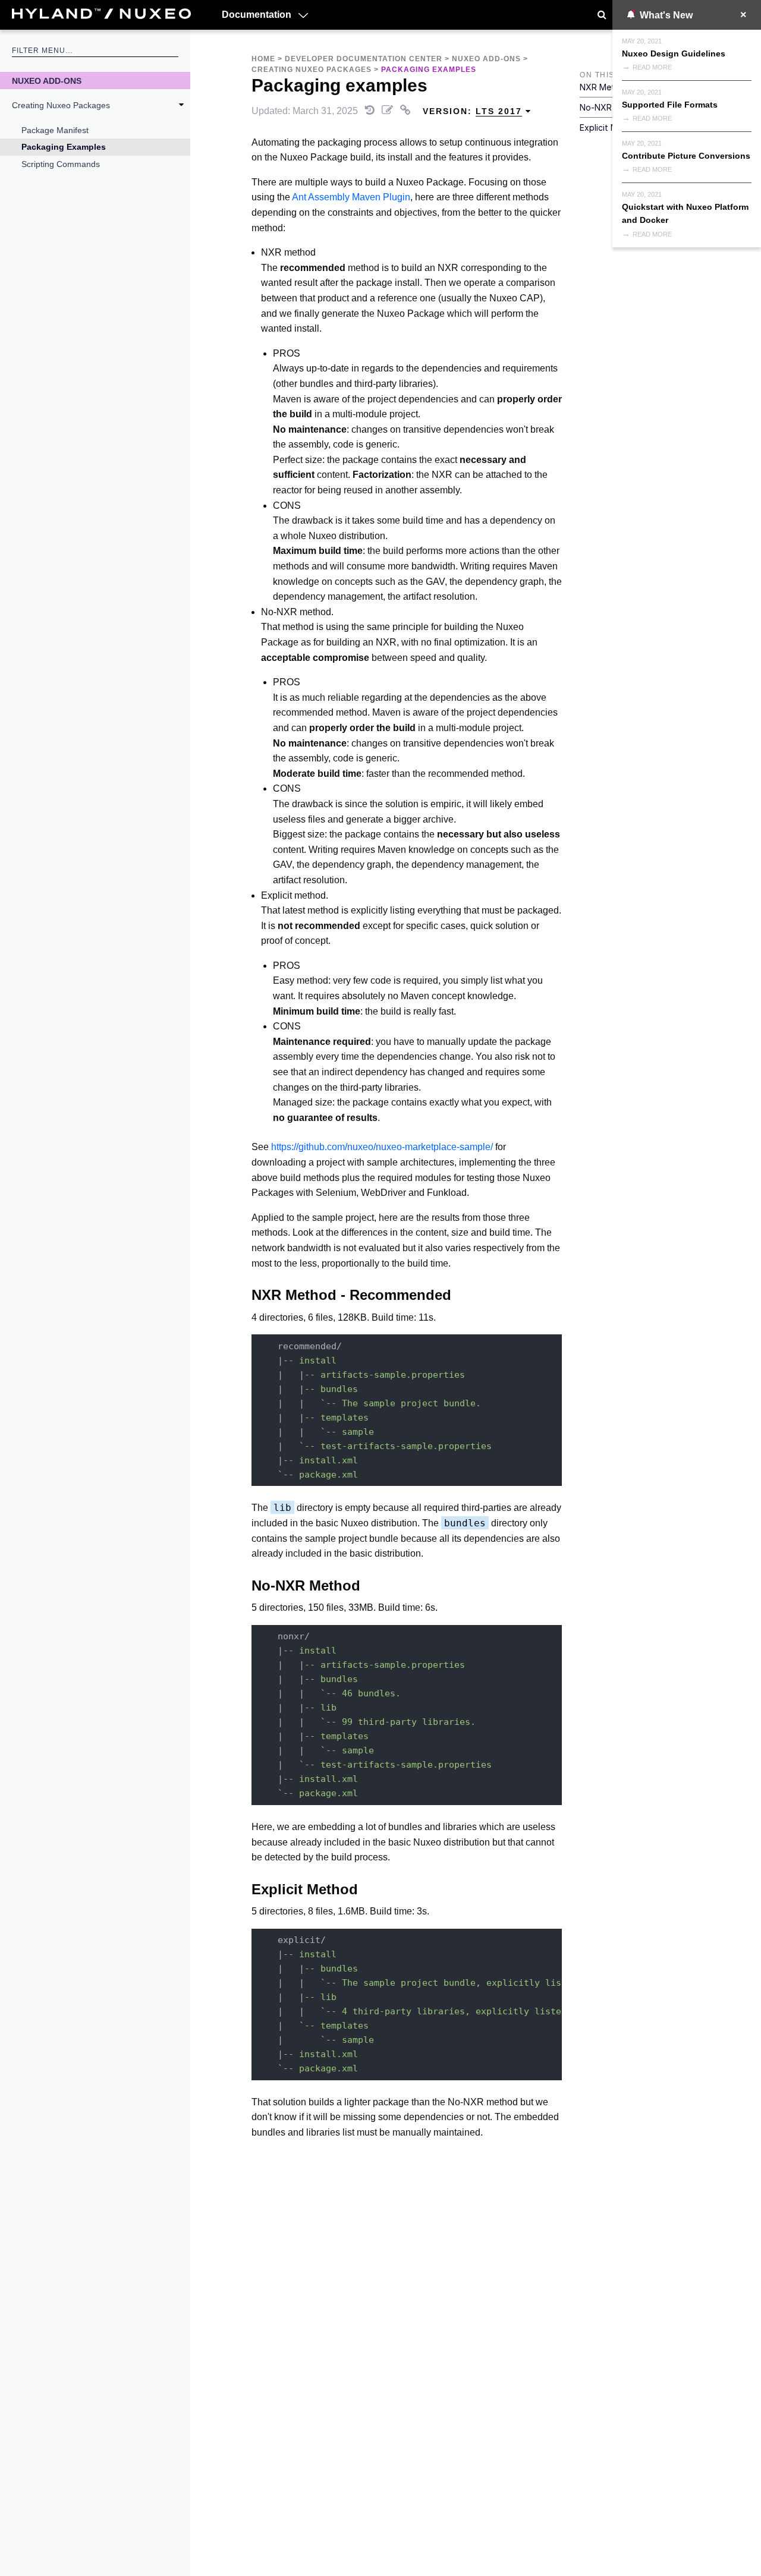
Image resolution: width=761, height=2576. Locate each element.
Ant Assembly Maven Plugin (351, 197)
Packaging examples (64, 147)
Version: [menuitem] (472, 111)
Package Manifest (55, 130)
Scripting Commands (61, 164)
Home (263, 59)
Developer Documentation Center (364, 59)
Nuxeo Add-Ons (47, 81)
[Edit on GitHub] (389, 111)
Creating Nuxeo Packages (61, 105)
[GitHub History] (371, 111)
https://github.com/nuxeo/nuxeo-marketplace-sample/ (382, 1147)
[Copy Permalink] (407, 111)
